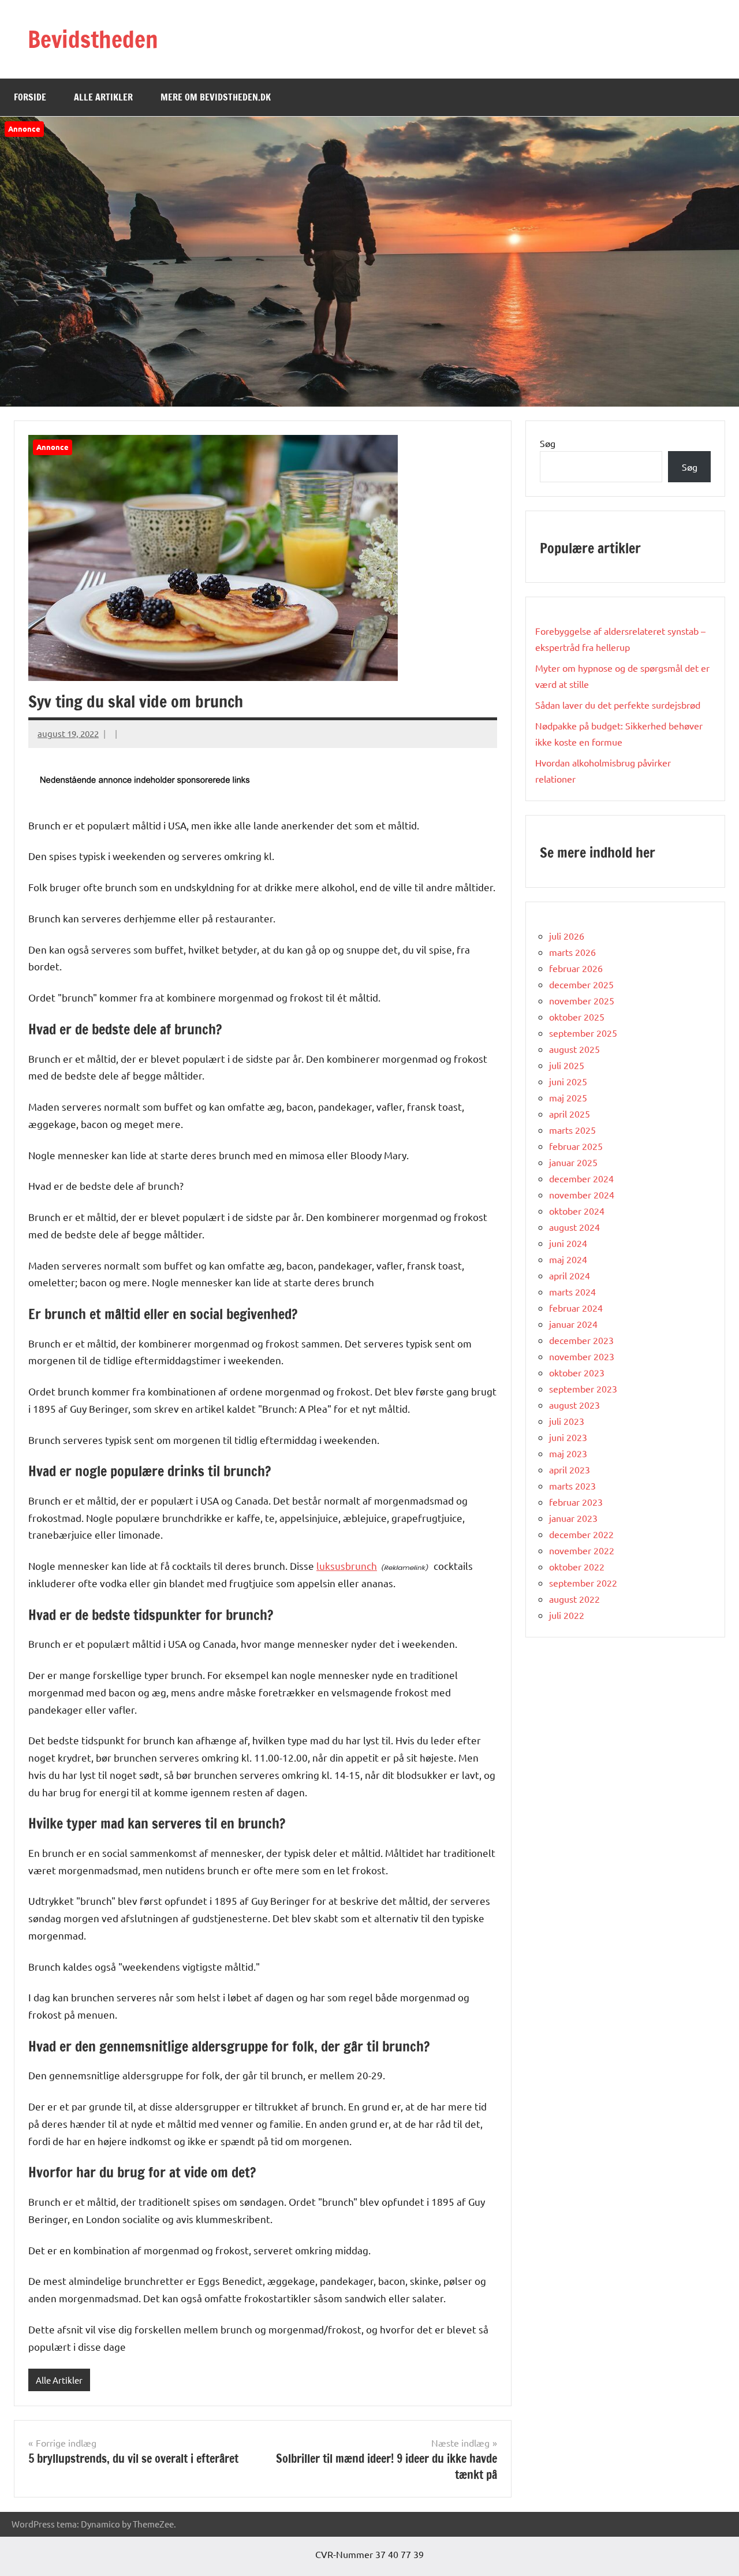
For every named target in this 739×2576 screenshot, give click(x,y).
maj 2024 (568, 1259)
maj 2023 (568, 1453)
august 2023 (574, 1405)
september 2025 (583, 1033)
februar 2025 (576, 1146)
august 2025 (574, 1049)
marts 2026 (572, 952)
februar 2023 (576, 1502)
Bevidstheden (93, 39)
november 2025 (582, 1000)
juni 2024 (568, 1243)
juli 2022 (567, 1615)
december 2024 (581, 1178)
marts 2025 (572, 1130)
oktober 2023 (577, 1372)
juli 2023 (567, 1421)
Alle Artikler (103, 97)
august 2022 (574, 1599)
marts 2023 (572, 1486)
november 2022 (582, 1550)
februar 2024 (576, 1308)
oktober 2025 (577, 1017)
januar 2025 (573, 1162)
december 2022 (581, 1534)
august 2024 (574, 1227)
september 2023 (583, 1388)
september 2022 (583, 1583)
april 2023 (570, 1469)
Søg (548, 443)
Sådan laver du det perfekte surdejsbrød (618, 705)
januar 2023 (573, 1518)
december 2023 (581, 1340)
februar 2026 (576, 968)
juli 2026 (567, 936)
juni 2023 (568, 1437)
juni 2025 (568, 1081)
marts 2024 (572, 1291)
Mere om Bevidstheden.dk (216, 97)
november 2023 (582, 1356)
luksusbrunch (347, 1566)
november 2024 (582, 1194)
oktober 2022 (577, 1566)
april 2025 (570, 1114)
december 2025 (581, 984)
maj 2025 (568, 1097)
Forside (30, 97)
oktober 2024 (577, 1211)
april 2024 (570, 1275)
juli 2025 (567, 1065)
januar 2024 (573, 1324)
